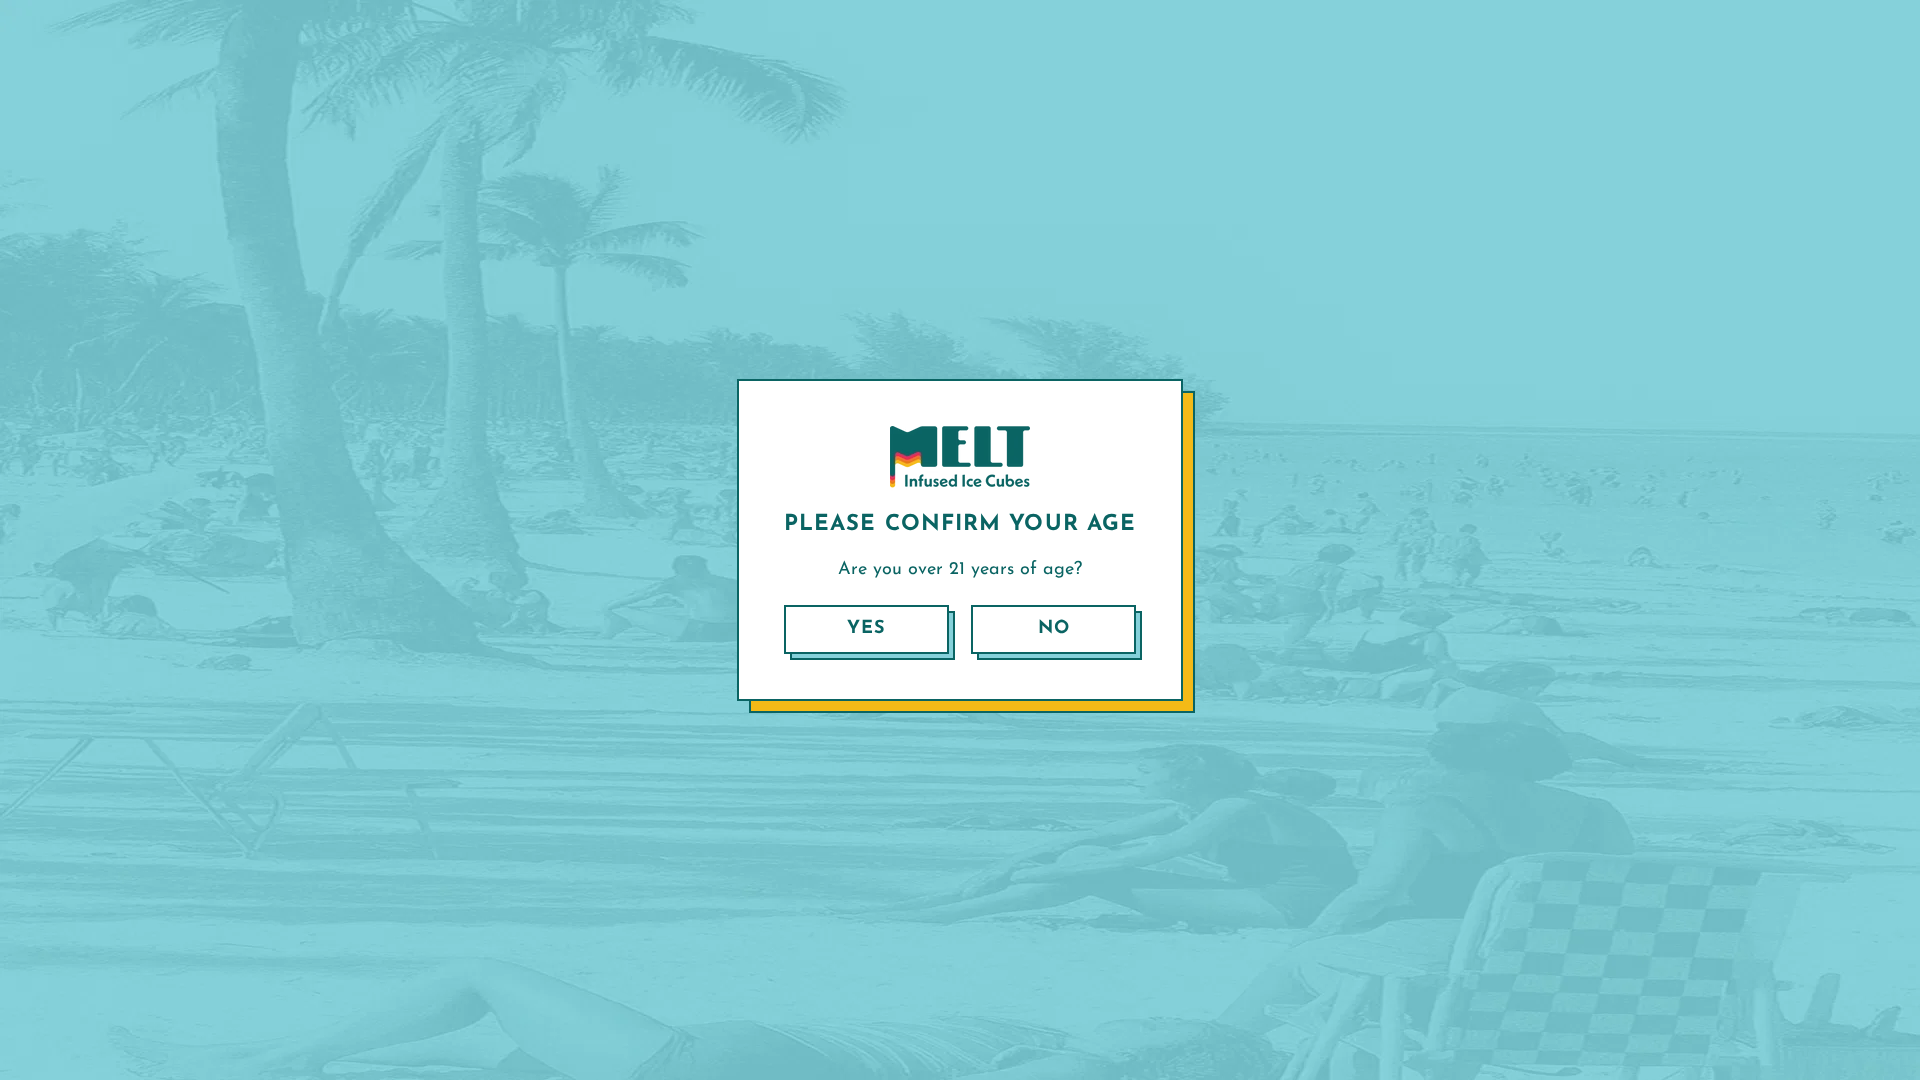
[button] (866, 629)
